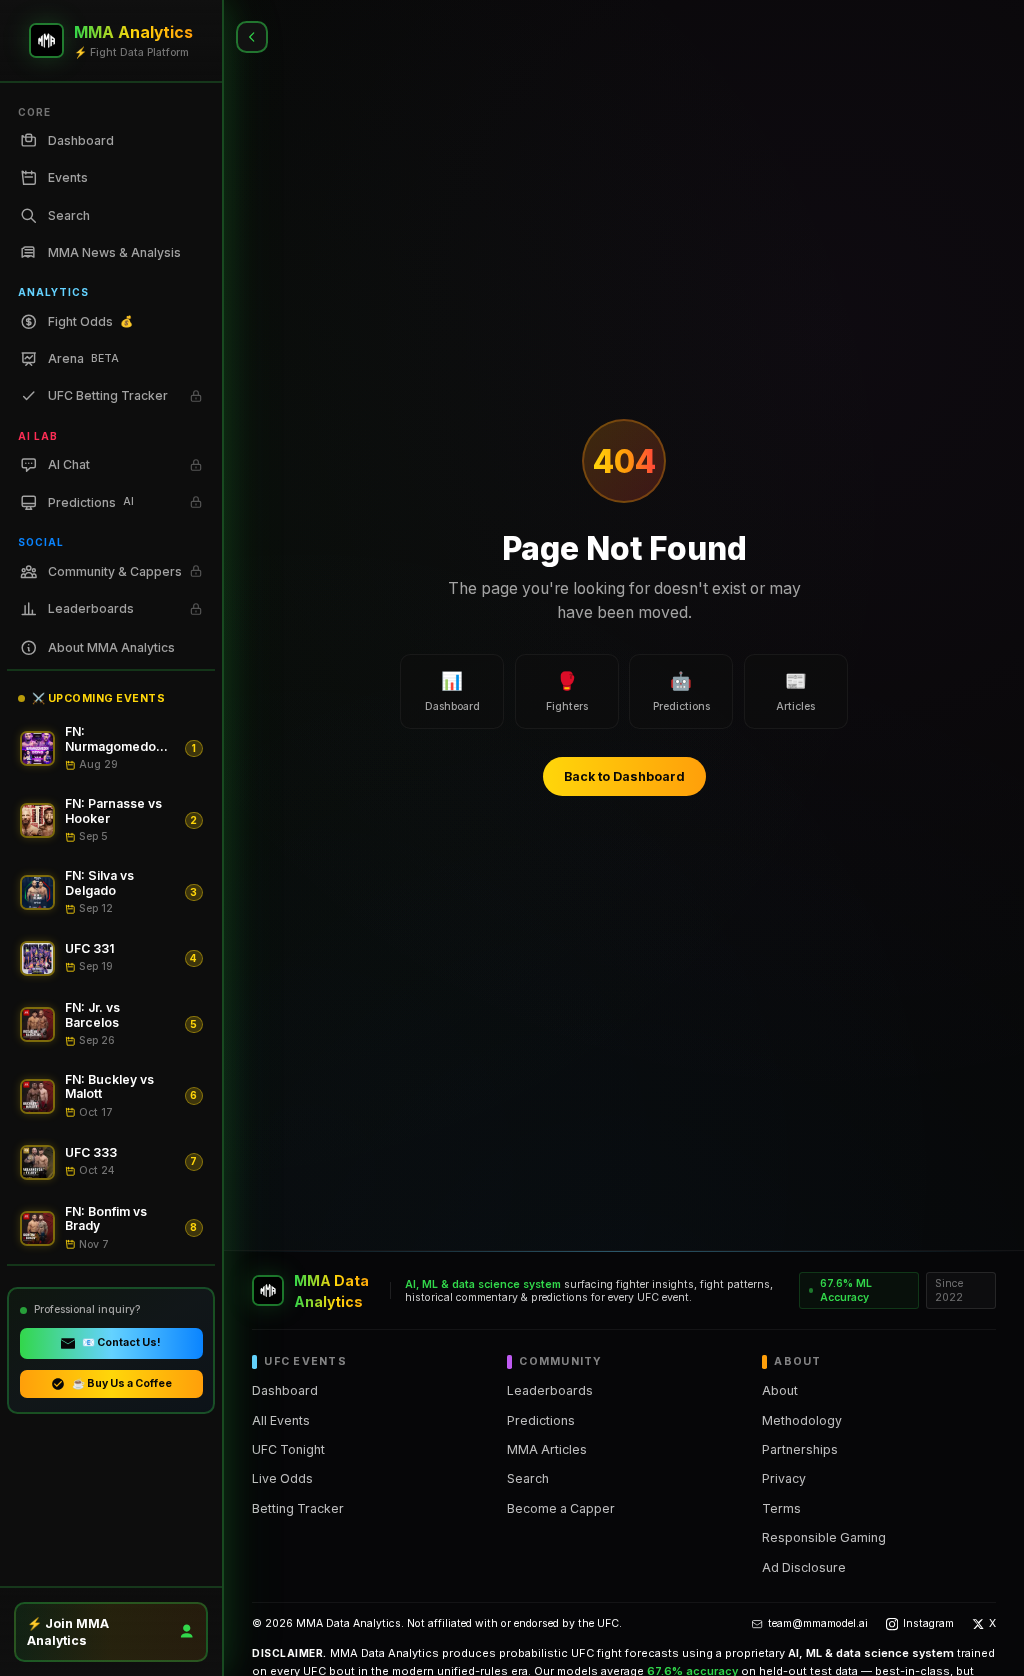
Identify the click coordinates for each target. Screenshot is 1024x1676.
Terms (781, 1508)
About (780, 1390)
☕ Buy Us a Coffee (122, 1383)
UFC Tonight (288, 1449)
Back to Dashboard (624, 776)
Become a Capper (561, 1508)
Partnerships (800, 1449)
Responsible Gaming (824, 1537)
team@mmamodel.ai (818, 1623)
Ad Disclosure (804, 1567)
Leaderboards (550, 1390)
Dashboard (285, 1390)
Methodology (802, 1420)
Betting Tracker (298, 1508)
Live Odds (282, 1478)
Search (528, 1478)
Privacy (784, 1478)
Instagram (928, 1623)
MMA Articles (547, 1449)
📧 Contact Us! (121, 1342)
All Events (281, 1420)
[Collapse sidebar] (252, 37)
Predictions (541, 1420)
